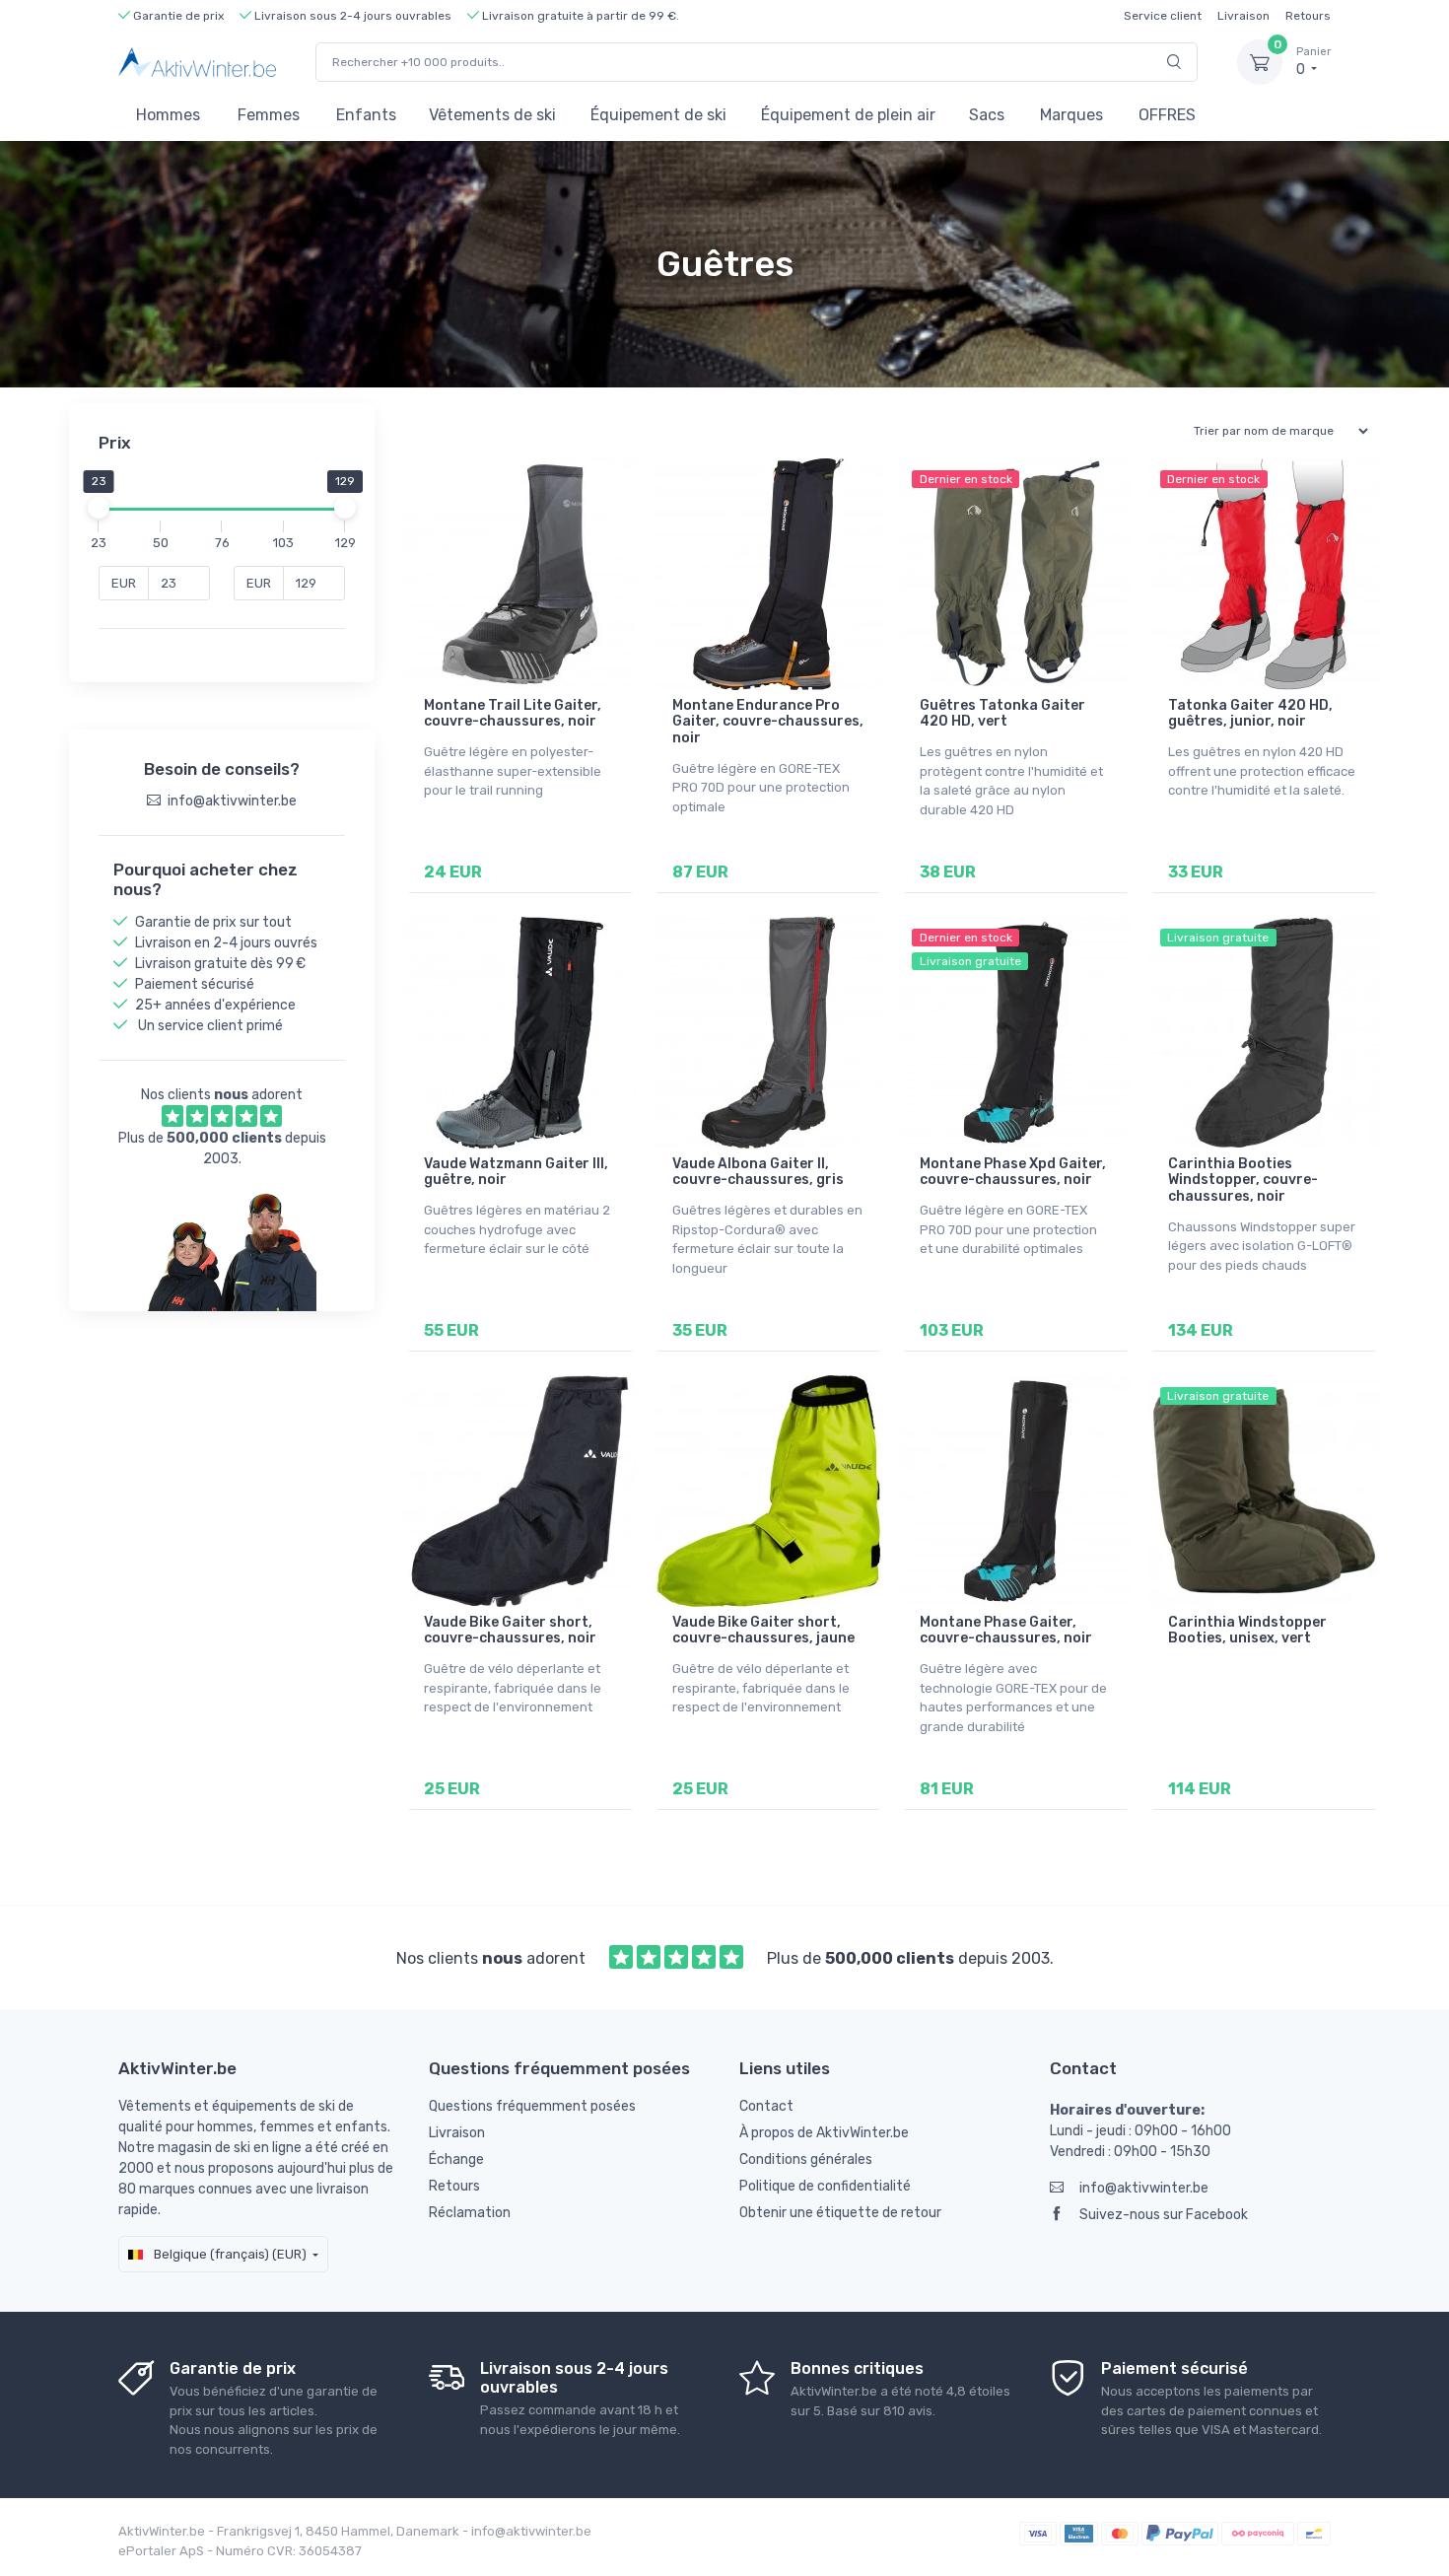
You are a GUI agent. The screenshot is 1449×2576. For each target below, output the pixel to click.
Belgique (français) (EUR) (229, 2254)
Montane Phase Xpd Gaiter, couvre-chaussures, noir (1013, 1172)
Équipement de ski (658, 115)
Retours (1308, 16)
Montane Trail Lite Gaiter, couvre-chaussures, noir (513, 714)
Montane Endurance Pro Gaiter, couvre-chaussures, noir (768, 722)
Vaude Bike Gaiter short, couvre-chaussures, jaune (763, 1631)
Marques (1071, 115)
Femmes (269, 115)
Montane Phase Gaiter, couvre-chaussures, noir (1006, 1631)
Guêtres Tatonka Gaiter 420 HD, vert (1002, 714)
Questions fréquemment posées (532, 2106)
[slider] (99, 508)
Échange (456, 2159)
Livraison (1243, 16)
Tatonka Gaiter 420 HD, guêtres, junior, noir (1250, 714)
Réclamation (470, 2213)
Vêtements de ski (492, 115)
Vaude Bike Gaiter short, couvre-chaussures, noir (510, 1631)
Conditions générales (806, 2159)
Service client (1163, 16)
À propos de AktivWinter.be (824, 2133)
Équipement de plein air (848, 115)
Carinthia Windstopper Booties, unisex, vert (1247, 1631)
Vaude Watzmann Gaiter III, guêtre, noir (516, 1172)
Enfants (366, 115)
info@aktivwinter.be (1144, 2188)
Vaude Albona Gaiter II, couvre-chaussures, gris (758, 1172)
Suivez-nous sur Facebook (1164, 2215)
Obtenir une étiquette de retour (840, 2213)
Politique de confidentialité (825, 2186)
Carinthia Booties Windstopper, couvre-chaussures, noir (1243, 1181)
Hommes (168, 115)
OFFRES (1167, 115)
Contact (766, 2106)
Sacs (987, 115)
